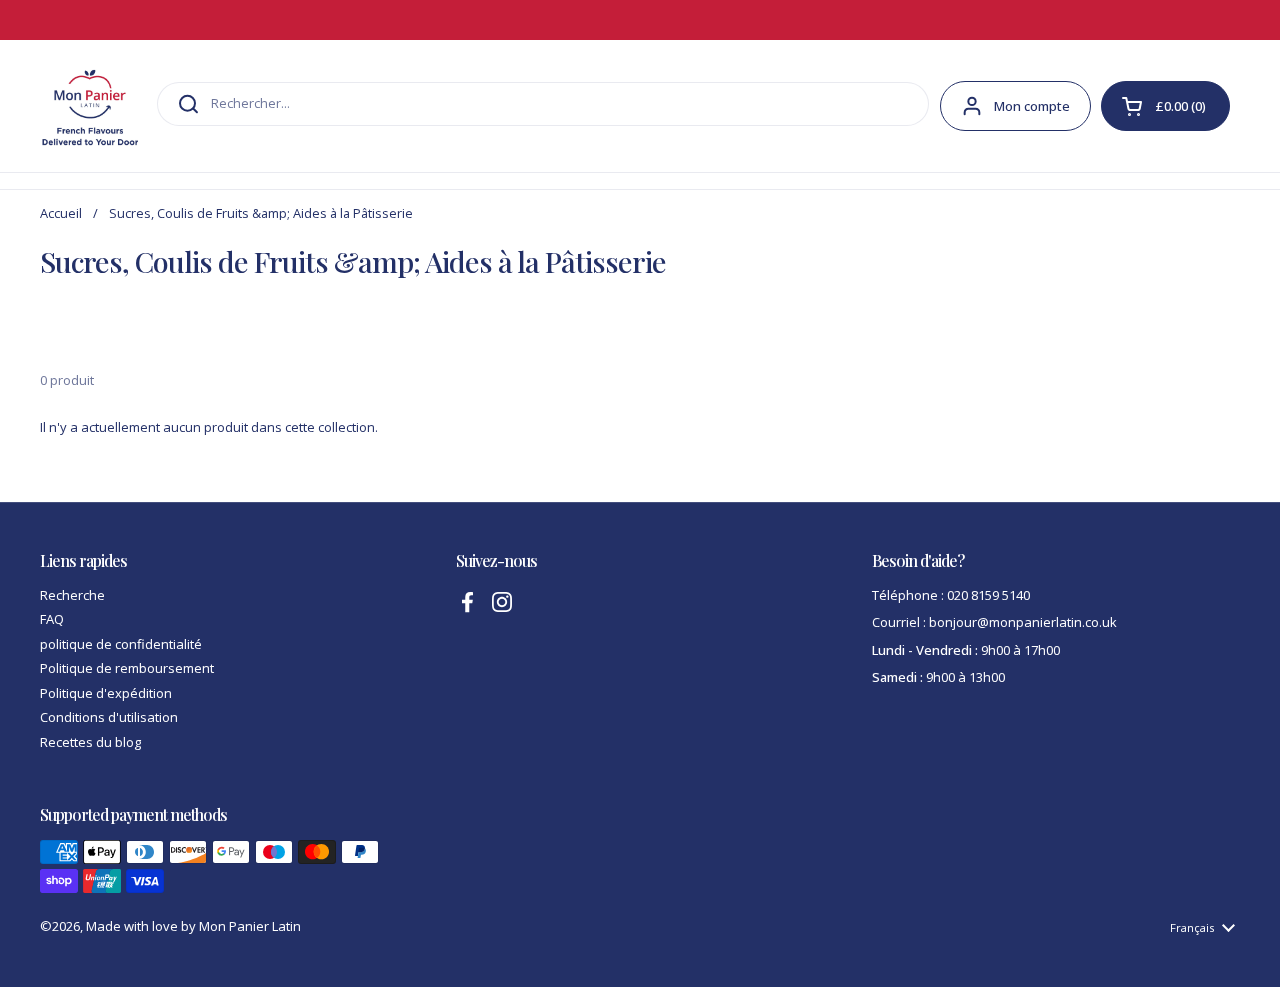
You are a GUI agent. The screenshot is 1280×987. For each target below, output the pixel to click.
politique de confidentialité (121, 644)
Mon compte (1032, 106)
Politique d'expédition (106, 693)
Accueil (61, 213)
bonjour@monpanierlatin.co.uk (1023, 622)
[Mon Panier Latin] (90, 106)
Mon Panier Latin (250, 926)
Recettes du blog (90, 742)
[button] (1165, 106)
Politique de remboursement (127, 668)
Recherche (72, 595)
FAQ (52, 619)
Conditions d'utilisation (109, 717)
